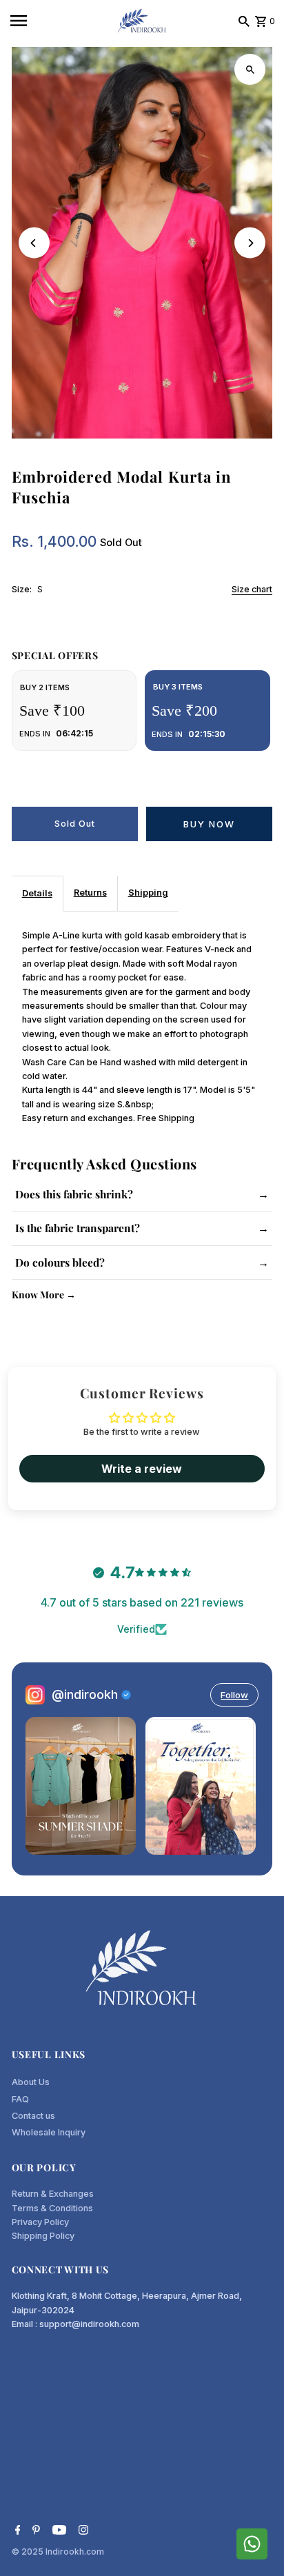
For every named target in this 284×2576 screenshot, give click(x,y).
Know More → (44, 1295)
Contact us (33, 2116)
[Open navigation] (58, 21)
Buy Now (209, 824)
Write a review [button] (142, 1469)
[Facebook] (16, 2531)
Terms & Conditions (52, 2208)
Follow (234, 1695)
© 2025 (29, 2552)
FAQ (20, 2099)
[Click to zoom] (250, 69)
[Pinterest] (34, 2531)
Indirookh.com (75, 2552)
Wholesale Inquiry (49, 2132)
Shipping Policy (43, 2236)
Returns (90, 893)
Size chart (252, 590)
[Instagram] (82, 2531)
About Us (31, 2082)
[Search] (244, 21)
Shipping (148, 893)
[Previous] (34, 243)
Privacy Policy (40, 2222)
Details (37, 893)
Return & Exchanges (53, 2194)
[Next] (250, 243)
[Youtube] (58, 2531)
